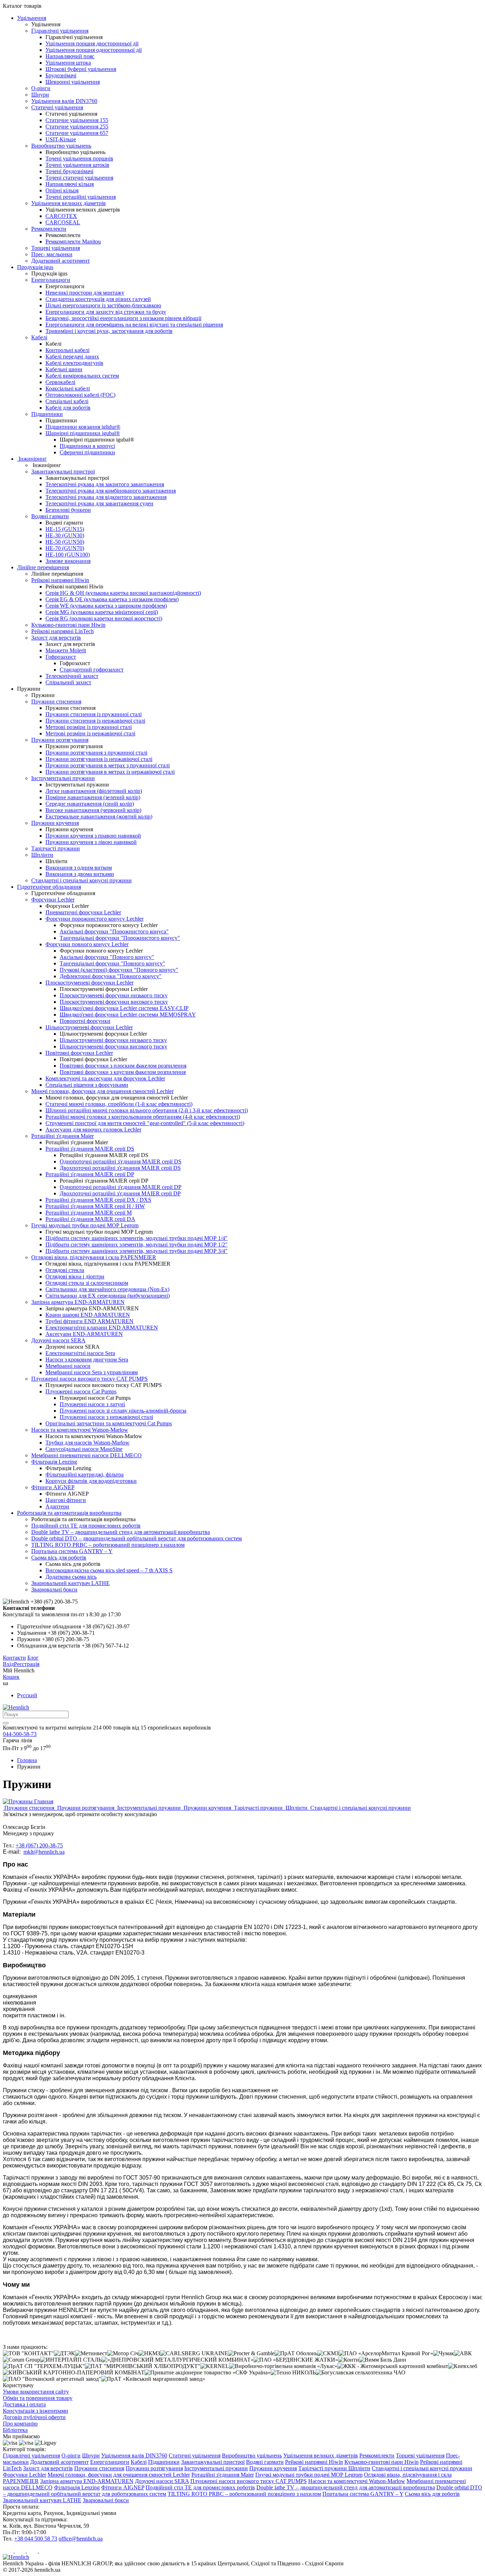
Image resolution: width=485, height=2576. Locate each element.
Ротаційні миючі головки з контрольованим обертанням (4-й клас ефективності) (143, 1117)
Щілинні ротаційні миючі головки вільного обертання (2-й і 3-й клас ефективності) (147, 1110)
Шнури (40, 95)
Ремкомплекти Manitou (73, 242)
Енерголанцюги (51, 280)
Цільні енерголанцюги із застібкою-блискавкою (103, 305)
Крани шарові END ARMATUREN (88, 1315)
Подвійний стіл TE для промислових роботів (86, 1526)
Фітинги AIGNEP (53, 1487)
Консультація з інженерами (36, 2411)
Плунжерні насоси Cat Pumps (81, 1391)
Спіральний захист (68, 682)
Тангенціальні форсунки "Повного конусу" (112, 963)
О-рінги (41, 88)
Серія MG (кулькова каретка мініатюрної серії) (102, 612)
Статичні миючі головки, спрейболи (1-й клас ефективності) (119, 1104)
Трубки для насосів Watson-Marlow (88, 1443)
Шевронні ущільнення (73, 82)
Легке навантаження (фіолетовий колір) (94, 791)
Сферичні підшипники (87, 452)
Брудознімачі (61, 75)
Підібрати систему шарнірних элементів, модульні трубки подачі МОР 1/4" (137, 1238)
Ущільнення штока (68, 63)
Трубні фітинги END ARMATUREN (89, 1321)
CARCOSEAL (63, 222)
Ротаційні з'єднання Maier (62, 1136)
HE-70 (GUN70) (65, 548)
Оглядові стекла (65, 1270)
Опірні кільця (62, 190)
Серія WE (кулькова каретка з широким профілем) (106, 606)
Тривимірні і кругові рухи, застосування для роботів (109, 331)
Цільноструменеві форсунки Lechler (89, 1027)
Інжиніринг (32, 459)
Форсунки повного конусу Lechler (87, 944)
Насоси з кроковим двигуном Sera (87, 1360)
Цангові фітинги (66, 1500)
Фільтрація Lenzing (54, 1462)
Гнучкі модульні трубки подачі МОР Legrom (85, 1225)
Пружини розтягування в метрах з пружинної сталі (108, 765)
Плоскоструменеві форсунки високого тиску (114, 1002)
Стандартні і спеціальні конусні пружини (81, 880)
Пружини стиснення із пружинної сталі (94, 714)
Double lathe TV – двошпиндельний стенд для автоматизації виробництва (121, 1532)
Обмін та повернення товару (38, 2398)
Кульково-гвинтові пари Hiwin (68, 625)
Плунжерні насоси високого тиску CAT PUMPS (89, 1379)
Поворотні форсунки (85, 1021)
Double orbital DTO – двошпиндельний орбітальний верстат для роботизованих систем (137, 1538)
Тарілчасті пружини (56, 848)
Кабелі (39, 337)
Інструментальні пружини (63, 778)
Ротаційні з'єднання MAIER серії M (89, 1213)
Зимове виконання (68, 561)
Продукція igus (35, 267)
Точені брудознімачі (69, 171)
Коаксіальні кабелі (68, 388)
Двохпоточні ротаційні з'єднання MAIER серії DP (120, 1193)
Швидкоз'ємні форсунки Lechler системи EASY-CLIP (124, 1008)
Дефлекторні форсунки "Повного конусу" (111, 976)
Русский (27, 1695)
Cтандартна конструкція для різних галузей (98, 299)
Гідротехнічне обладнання (49, 887)
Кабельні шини (64, 369)
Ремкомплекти (49, 229)
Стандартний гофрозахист (92, 670)
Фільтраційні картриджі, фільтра (85, 1475)
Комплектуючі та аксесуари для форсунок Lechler (105, 1078)
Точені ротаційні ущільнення (81, 197)
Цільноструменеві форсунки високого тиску (113, 1046)
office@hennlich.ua (81, 2539)
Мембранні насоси (68, 1366)
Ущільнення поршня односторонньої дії (94, 50)
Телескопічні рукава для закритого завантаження (105, 484)
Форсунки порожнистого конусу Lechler (94, 919)
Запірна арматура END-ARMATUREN (78, 1302)
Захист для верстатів (56, 638)
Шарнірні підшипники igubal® (83, 433)
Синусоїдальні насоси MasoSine (84, 1449)
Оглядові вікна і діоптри (75, 1276)
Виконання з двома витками (80, 874)
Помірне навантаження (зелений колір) (93, 797)
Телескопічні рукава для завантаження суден (99, 503)
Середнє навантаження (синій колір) (90, 804)
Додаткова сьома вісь (71, 1577)
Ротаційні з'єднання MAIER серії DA (90, 1219)
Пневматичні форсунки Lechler (83, 912)
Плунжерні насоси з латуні (92, 1404)
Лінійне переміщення (43, 567)
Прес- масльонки (52, 254)
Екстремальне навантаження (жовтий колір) (99, 816)
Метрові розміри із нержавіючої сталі (90, 733)
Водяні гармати (50, 516)
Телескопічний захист (72, 676)
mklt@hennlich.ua (44, 1852)
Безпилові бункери (68, 510)
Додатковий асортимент (61, 261)
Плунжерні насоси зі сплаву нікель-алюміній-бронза (123, 1411)
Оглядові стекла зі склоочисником (87, 1283)
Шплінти (42, 855)
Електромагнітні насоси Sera (80, 1353)
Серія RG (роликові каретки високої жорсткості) (104, 618)
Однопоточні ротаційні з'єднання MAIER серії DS (121, 1161)
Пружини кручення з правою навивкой (93, 836)
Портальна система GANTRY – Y (72, 1551)
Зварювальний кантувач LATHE (70, 1583)
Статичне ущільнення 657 (77, 133)
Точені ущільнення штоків (77, 165)
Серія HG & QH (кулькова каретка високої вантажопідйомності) (123, 593)
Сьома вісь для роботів (59, 1558)
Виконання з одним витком (79, 868)
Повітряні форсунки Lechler (79, 1053)
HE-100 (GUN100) (68, 555)
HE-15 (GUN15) (65, 529)
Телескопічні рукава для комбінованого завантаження (111, 491)
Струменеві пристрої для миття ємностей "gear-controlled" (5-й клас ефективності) (145, 1123)
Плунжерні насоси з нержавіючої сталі (106, 1417)
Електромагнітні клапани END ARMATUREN (102, 1328)
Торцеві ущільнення (56, 248)
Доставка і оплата (24, 2404)
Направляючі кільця (70, 184)
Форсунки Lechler (53, 900)
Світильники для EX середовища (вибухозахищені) (108, 1296)
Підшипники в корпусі (87, 446)
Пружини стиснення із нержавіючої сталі (95, 721)
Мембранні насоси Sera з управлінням (92, 1372)
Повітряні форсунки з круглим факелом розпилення (123, 1072)
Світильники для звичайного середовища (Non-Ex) (107, 1289)
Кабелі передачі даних (72, 357)
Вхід (8, 1664)
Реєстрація (27, 1664)
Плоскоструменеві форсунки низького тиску (114, 995)
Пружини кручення (55, 823)
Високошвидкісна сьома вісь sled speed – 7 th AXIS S (109, 1570)
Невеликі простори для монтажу (85, 293)
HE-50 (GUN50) (65, 542)
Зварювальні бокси (54, 1590)
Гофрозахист (61, 657)
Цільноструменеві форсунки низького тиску (113, 1040)
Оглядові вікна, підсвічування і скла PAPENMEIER (94, 1257)
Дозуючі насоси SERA (58, 1340)
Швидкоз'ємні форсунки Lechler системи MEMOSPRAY (128, 1015)
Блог (33, 1658)
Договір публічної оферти (34, 2417)
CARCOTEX (61, 216)
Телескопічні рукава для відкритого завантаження (106, 497)
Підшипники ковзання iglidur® (83, 427)
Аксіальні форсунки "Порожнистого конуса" (114, 931)
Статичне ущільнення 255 (77, 127)
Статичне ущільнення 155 (77, 120)
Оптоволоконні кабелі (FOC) (80, 395)
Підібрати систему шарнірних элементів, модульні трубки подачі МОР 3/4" (137, 1251)
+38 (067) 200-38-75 (39, 1845)
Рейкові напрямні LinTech (62, 631)
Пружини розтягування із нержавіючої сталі (99, 759)
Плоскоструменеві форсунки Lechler (89, 983)
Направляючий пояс (70, 56)
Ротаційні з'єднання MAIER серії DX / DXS (98, 1200)
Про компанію (20, 2424)
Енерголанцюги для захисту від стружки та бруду (106, 312)
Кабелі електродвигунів (74, 363)
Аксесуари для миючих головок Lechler (93, 1130)
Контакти (14, 1658)
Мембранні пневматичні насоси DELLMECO (86, 1455)
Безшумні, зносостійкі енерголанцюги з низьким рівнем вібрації (123, 318)
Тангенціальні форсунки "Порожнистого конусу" (120, 938)
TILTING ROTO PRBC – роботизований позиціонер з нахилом (108, 1545)
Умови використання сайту (36, 2392)
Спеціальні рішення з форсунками (87, 1085)
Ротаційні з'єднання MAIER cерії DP (90, 1174)
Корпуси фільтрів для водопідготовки (91, 1481)
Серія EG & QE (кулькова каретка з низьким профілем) (112, 599)
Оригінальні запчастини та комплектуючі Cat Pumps (109, 1423)
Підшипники (47, 414)
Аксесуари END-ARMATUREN (84, 1334)
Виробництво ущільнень (61, 146)
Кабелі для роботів (68, 408)
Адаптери (57, 1506)
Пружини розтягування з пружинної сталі (96, 753)
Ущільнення (32, 18)
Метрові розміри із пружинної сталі (89, 727)
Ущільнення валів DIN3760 (64, 101)
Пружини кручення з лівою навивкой (91, 842)
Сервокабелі (60, 382)
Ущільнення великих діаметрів (69, 203)
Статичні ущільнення (57, 107)
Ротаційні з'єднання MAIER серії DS (90, 1149)
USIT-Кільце (61, 139)
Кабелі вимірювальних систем (82, 376)
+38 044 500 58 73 (36, 2539)
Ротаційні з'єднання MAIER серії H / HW (95, 1206)
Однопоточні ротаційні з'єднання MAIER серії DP (121, 1187)
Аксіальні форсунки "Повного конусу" (107, 957)
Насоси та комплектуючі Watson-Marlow (80, 1430)
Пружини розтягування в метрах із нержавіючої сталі (110, 772)
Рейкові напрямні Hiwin (60, 580)
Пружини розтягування (60, 740)
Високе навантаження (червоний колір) (93, 810)
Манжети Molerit (66, 650)
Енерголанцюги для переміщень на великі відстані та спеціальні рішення (134, 325)
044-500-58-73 (20, 1734)
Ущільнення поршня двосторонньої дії (92, 43)
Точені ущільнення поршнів (79, 158)
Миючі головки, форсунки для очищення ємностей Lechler (102, 1091)
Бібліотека (15, 2430)
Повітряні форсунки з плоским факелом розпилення (123, 1066)
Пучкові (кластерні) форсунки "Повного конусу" (119, 970)
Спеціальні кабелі (67, 401)
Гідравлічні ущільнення (60, 31)
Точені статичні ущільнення (79, 178)
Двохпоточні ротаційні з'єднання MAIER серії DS (120, 1168)
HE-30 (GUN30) (65, 535)
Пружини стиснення (56, 701)
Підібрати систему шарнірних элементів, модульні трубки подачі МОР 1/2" (137, 1245)
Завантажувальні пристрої (63, 472)
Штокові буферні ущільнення (81, 69)
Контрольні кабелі (67, 350)
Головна (27, 1760)
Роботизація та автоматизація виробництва (69, 1513)
